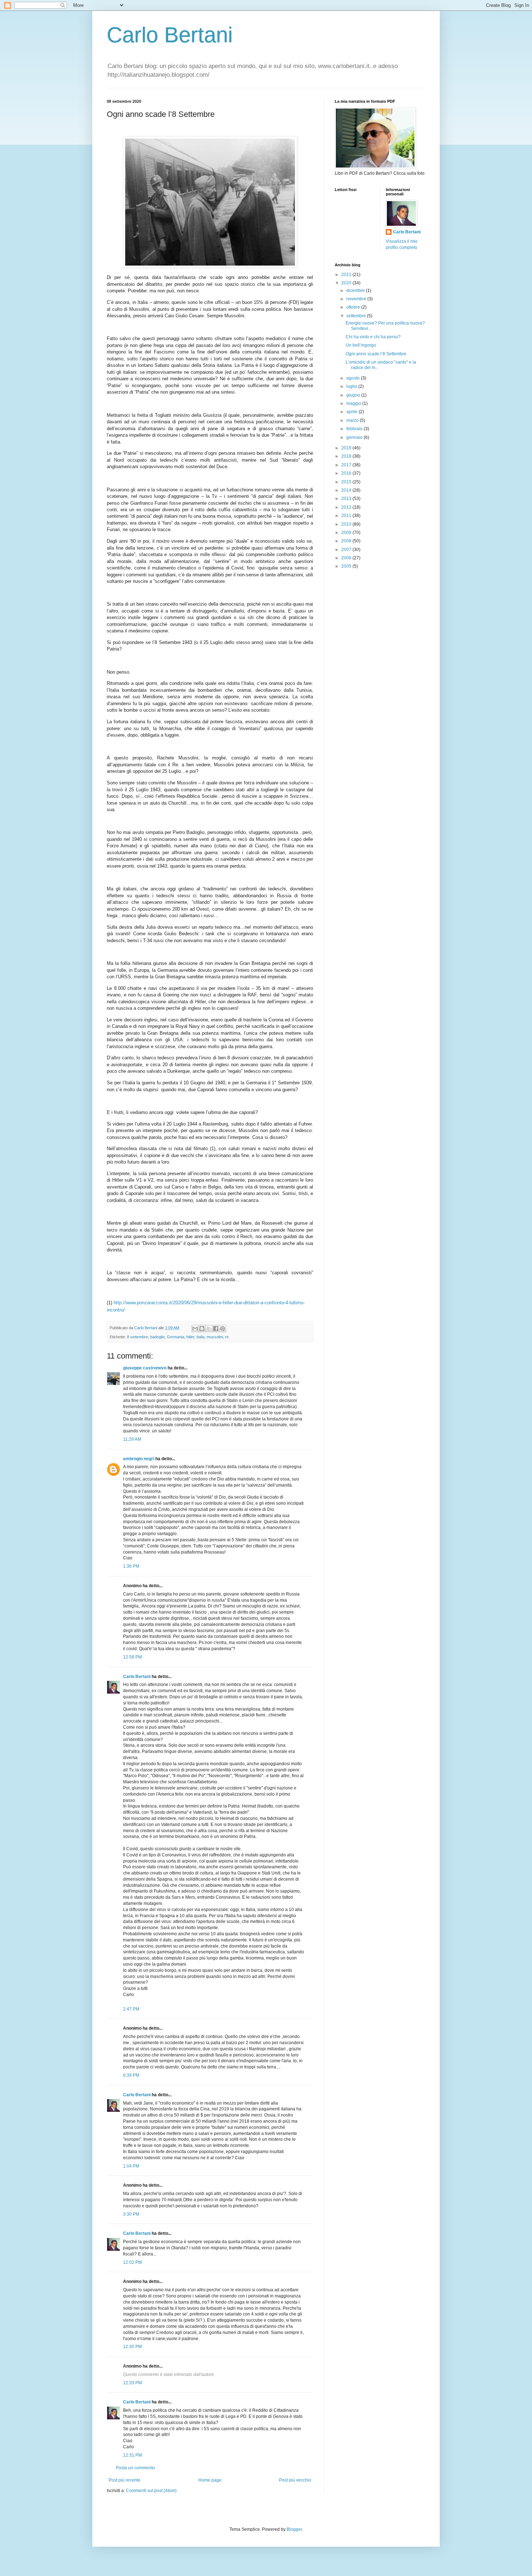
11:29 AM (132, 1439)
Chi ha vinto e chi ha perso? (373, 337)
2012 (347, 507)
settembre (357, 316)
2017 (347, 465)
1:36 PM (131, 1566)
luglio (352, 386)
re (227, 1337)
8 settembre (138, 1337)
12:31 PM (132, 2455)
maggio (354, 403)
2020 (347, 283)
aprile (352, 412)
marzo (353, 420)
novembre (357, 299)
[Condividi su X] (209, 1329)
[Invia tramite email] (195, 1329)
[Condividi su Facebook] (216, 1329)
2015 (347, 482)
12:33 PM (132, 2383)
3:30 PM (131, 2214)
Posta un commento (135, 2468)
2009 (347, 533)
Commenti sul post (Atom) (151, 2491)
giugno (354, 395)
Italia (200, 1337)
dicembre (356, 291)
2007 (347, 550)
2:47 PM (131, 2009)
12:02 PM (132, 2262)
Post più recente (124, 2480)
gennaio (355, 437)
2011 (347, 516)
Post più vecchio (295, 2480)
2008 (347, 541)
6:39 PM (131, 2075)
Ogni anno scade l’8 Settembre (376, 354)
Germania (176, 1337)
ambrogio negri (139, 1459)
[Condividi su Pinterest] (223, 1329)
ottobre (354, 307)
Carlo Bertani (170, 35)
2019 (347, 448)
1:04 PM (131, 2166)
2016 (347, 473)
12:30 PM (132, 2347)
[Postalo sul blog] (202, 1329)
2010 (347, 524)
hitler (190, 1337)
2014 (347, 490)
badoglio (157, 1337)
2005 (347, 566)
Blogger (294, 2529)
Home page (210, 2480)
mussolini (215, 1337)
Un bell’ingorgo (361, 345)
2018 (347, 456)
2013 (347, 499)
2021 (347, 275)
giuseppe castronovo (145, 1368)
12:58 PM (132, 1657)
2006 (347, 558)
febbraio (355, 429)
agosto (354, 378)
